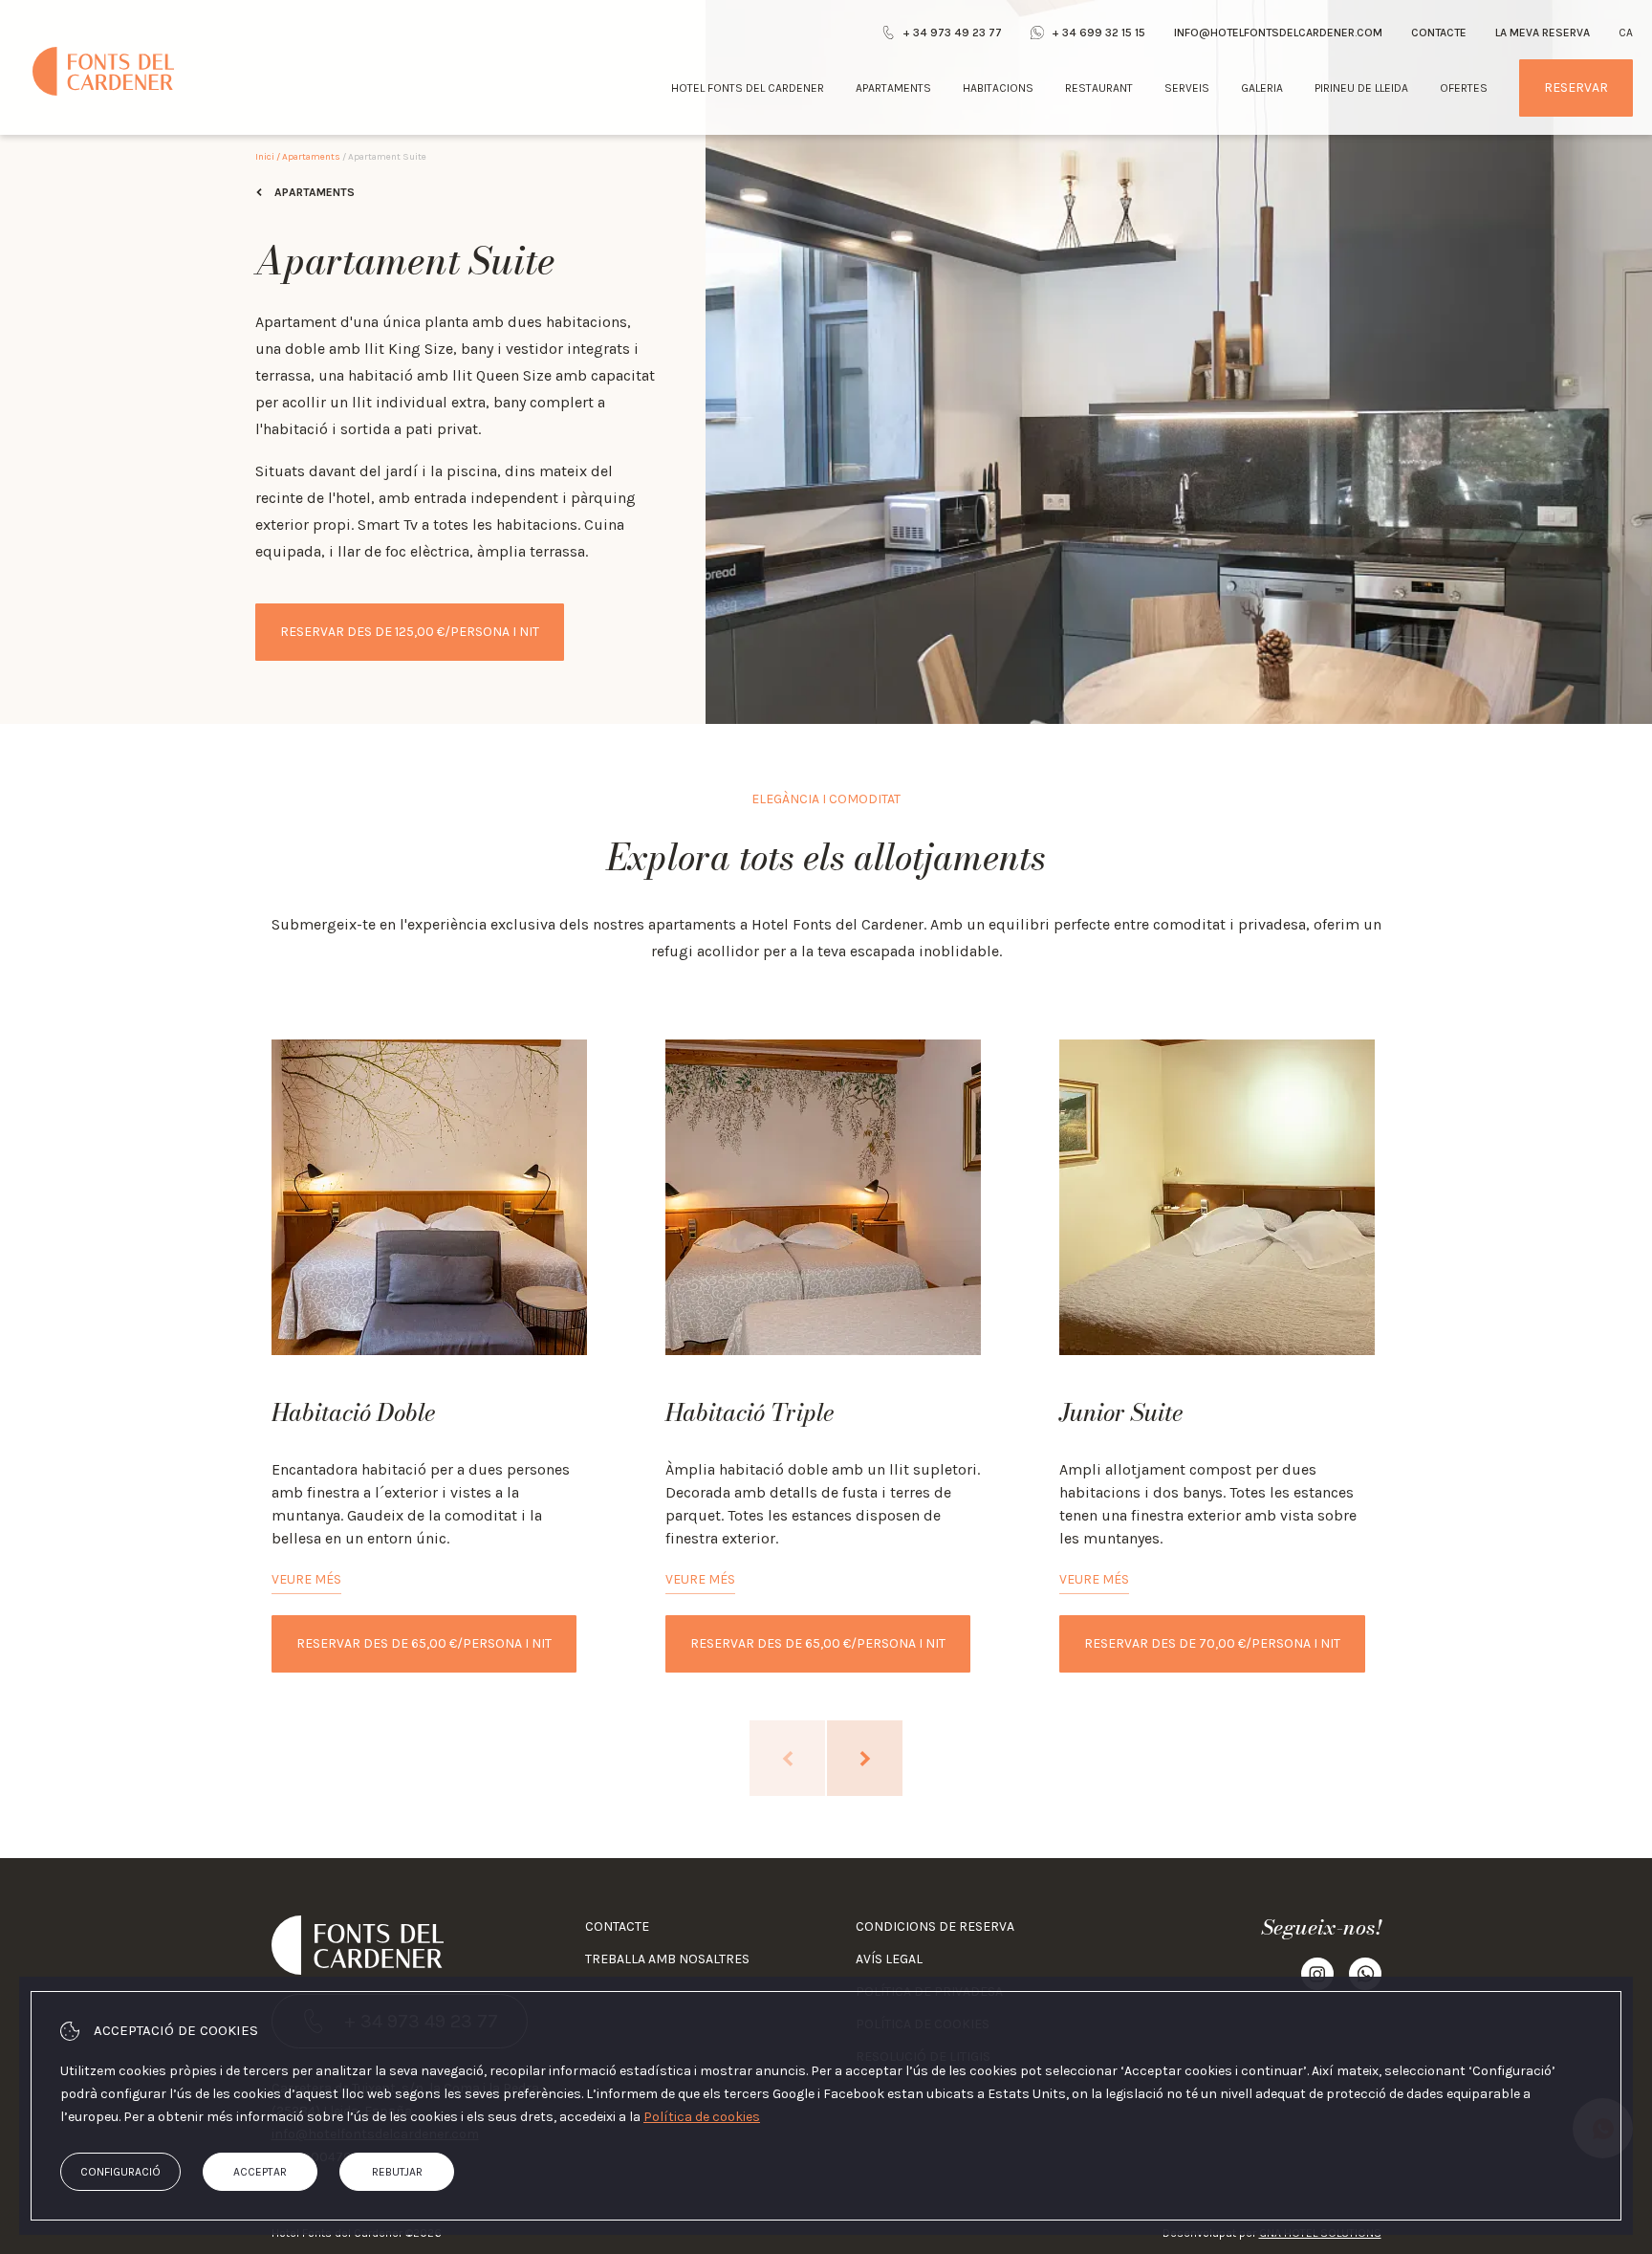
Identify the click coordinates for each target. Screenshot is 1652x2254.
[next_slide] (865, 1758)
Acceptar (260, 2172)
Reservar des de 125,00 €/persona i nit (410, 632)
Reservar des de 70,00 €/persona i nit (1212, 1643)
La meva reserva (1543, 33)
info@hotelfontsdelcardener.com (1278, 33)
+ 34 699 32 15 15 (1098, 33)
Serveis (1187, 88)
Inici (265, 157)
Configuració (120, 2172)
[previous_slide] (787, 1758)
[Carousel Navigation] (826, 1758)
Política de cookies (702, 2117)
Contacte (1439, 33)
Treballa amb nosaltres (667, 1959)
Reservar (1576, 88)
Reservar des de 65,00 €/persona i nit (424, 1643)
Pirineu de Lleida (1361, 88)
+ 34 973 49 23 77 (952, 33)
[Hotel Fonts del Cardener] (103, 71)
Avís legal (889, 1959)
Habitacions (998, 88)
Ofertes (1464, 88)
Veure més (306, 1579)
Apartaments (893, 88)
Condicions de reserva (935, 1926)
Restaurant (1099, 88)
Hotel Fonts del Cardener (748, 88)
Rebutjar (397, 2172)
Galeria (1262, 88)
